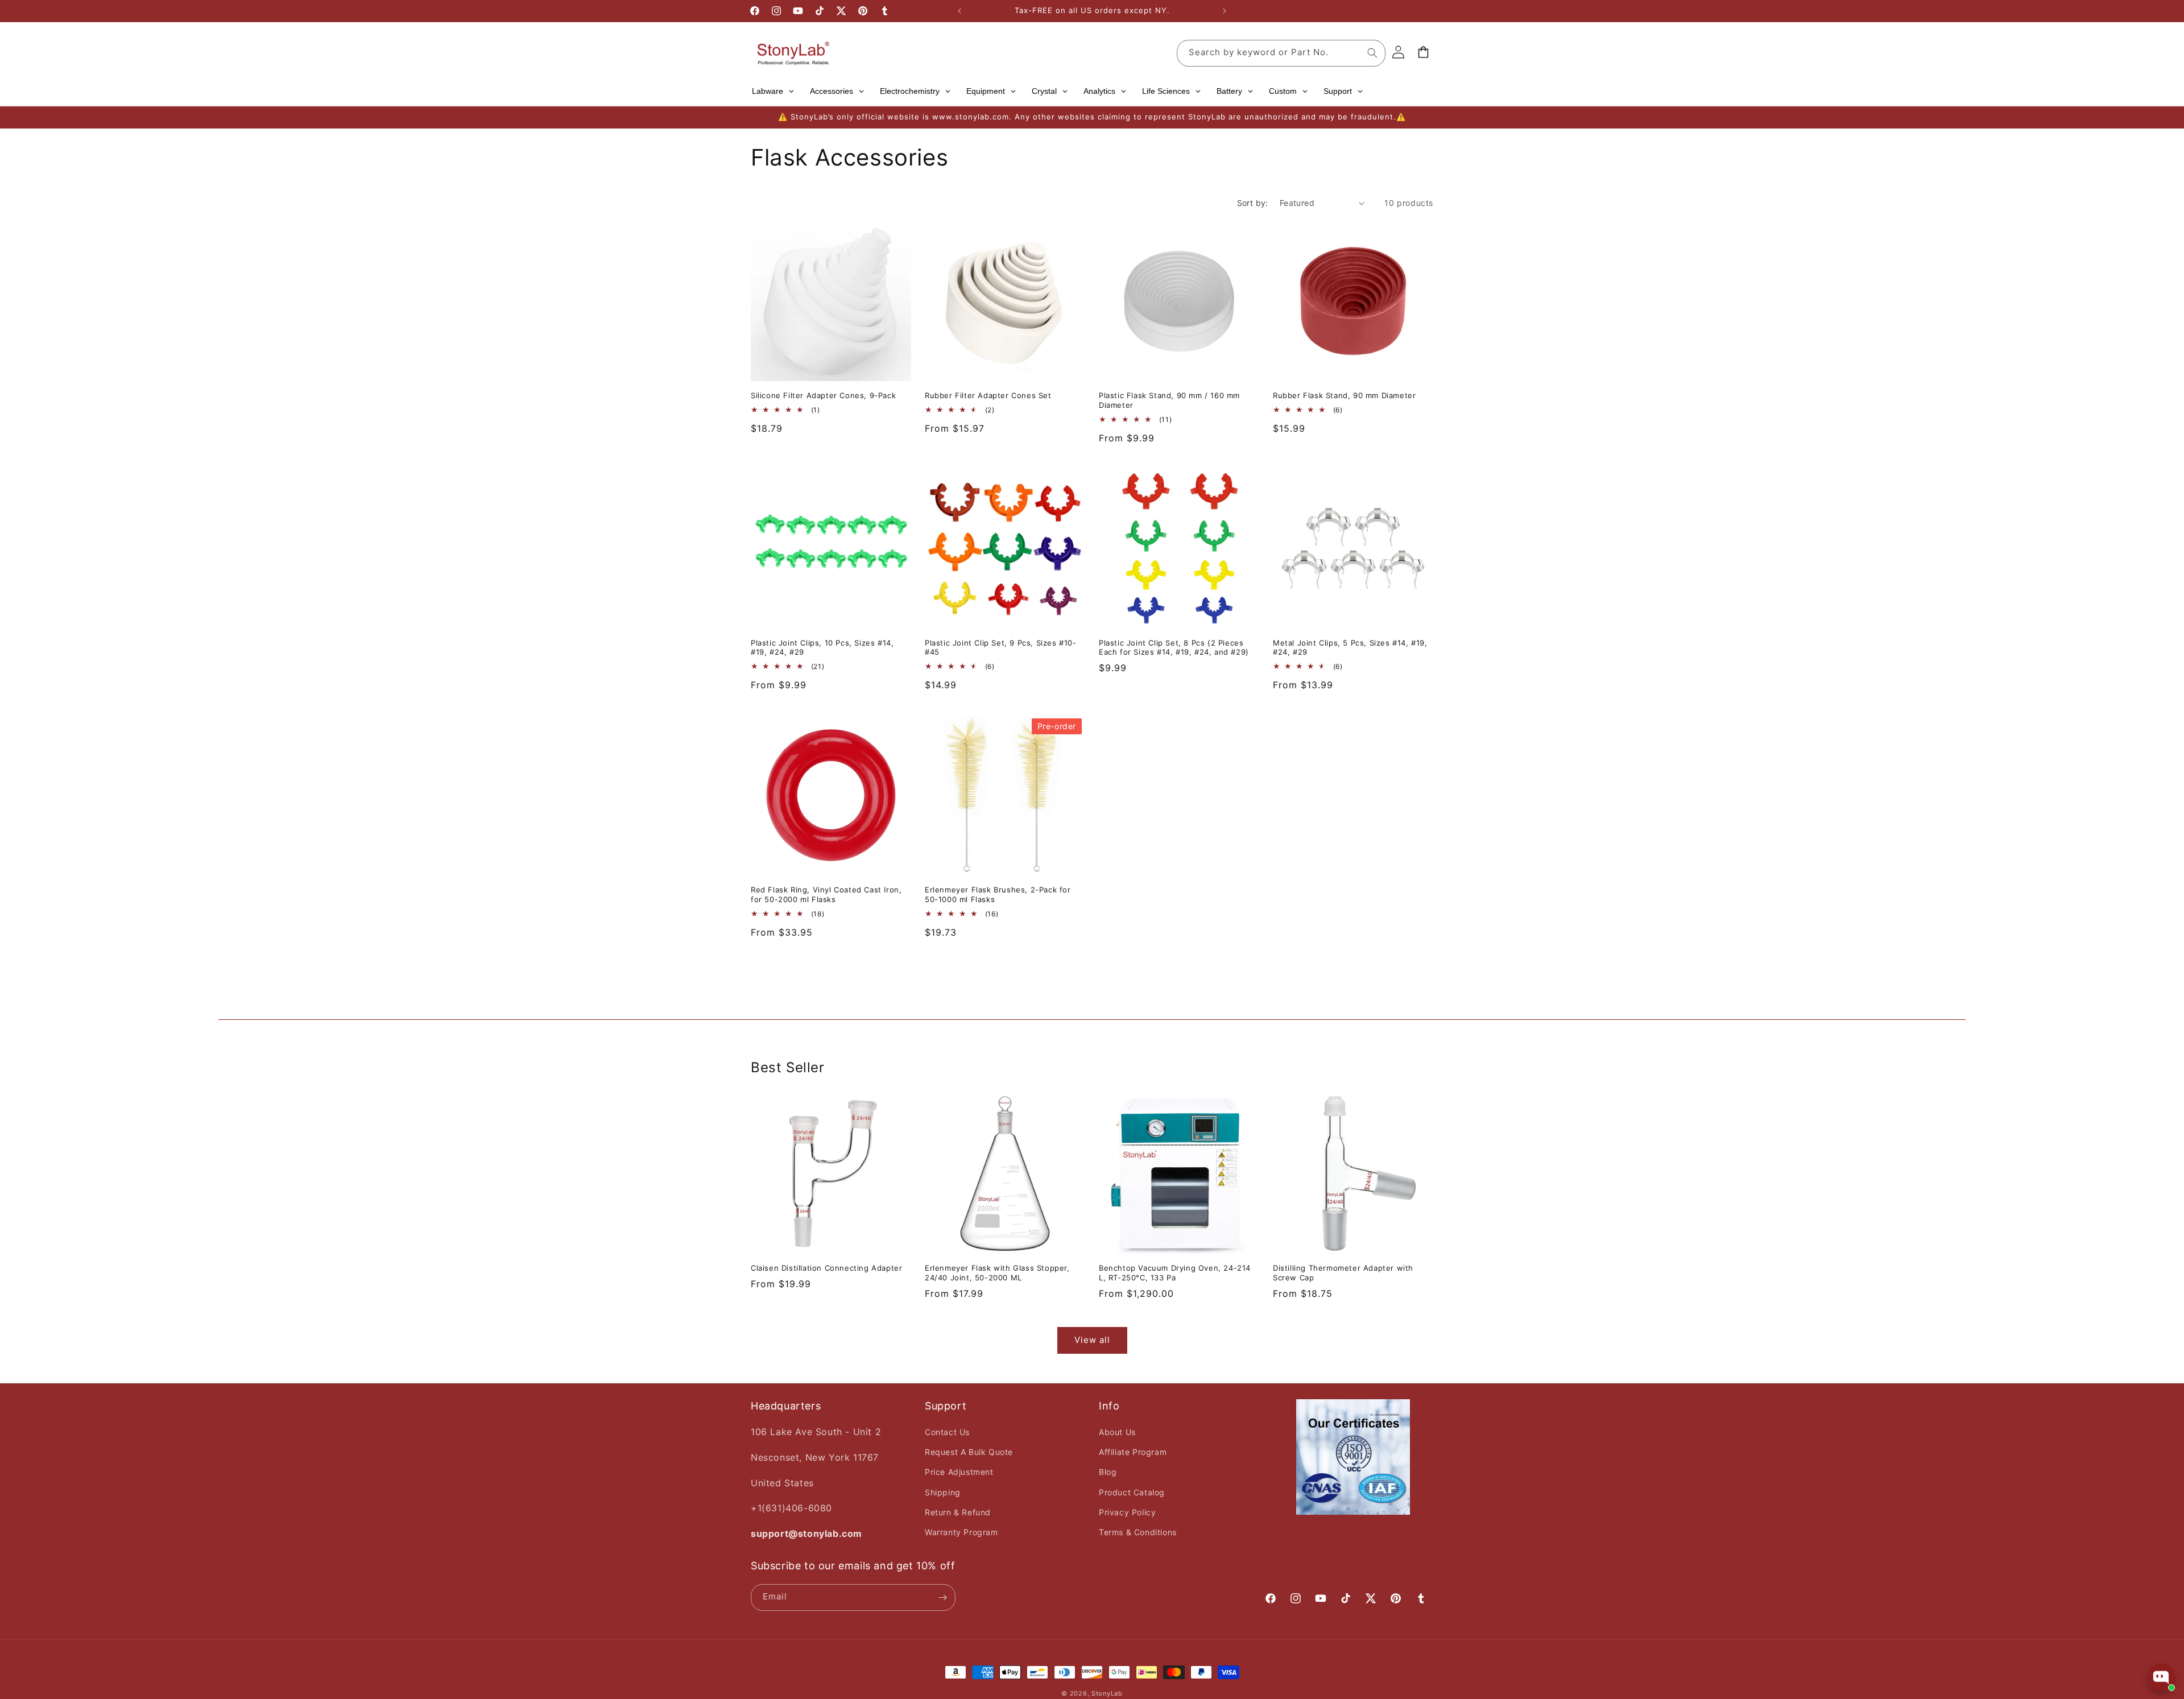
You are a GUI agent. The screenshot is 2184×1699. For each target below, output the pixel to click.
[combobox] (1281, 53)
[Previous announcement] (959, 11)
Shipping (943, 1492)
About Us (1117, 1432)
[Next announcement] (1225, 11)
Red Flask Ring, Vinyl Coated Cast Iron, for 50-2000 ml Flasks (826, 894)
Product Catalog (1132, 1492)
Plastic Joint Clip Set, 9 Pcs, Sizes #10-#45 (1001, 648)
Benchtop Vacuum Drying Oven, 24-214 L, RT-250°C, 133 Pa (1175, 1273)
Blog (1108, 1472)
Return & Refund (958, 1512)
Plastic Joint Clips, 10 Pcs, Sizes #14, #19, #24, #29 (822, 648)
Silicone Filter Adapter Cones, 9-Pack (823, 395)
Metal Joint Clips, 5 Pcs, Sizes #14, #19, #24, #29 (1350, 648)
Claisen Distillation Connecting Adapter (826, 1268)
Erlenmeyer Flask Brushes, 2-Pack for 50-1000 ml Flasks (998, 894)
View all (1092, 1340)
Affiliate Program (1133, 1452)
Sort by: (1253, 203)
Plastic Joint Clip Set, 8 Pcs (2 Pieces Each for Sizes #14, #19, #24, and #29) (1174, 648)
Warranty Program (961, 1532)
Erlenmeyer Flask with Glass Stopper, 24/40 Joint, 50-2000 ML (997, 1273)
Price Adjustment (959, 1472)
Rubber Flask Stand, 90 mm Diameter (1344, 395)
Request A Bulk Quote (969, 1452)
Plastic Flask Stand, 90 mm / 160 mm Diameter (1169, 400)
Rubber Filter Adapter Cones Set (988, 395)
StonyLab (1107, 1693)
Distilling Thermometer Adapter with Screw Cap (1343, 1273)
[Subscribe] (942, 1597)
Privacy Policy (1127, 1512)
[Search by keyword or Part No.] (1372, 53)
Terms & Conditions (1138, 1532)
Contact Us (947, 1432)
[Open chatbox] (2161, 1677)
